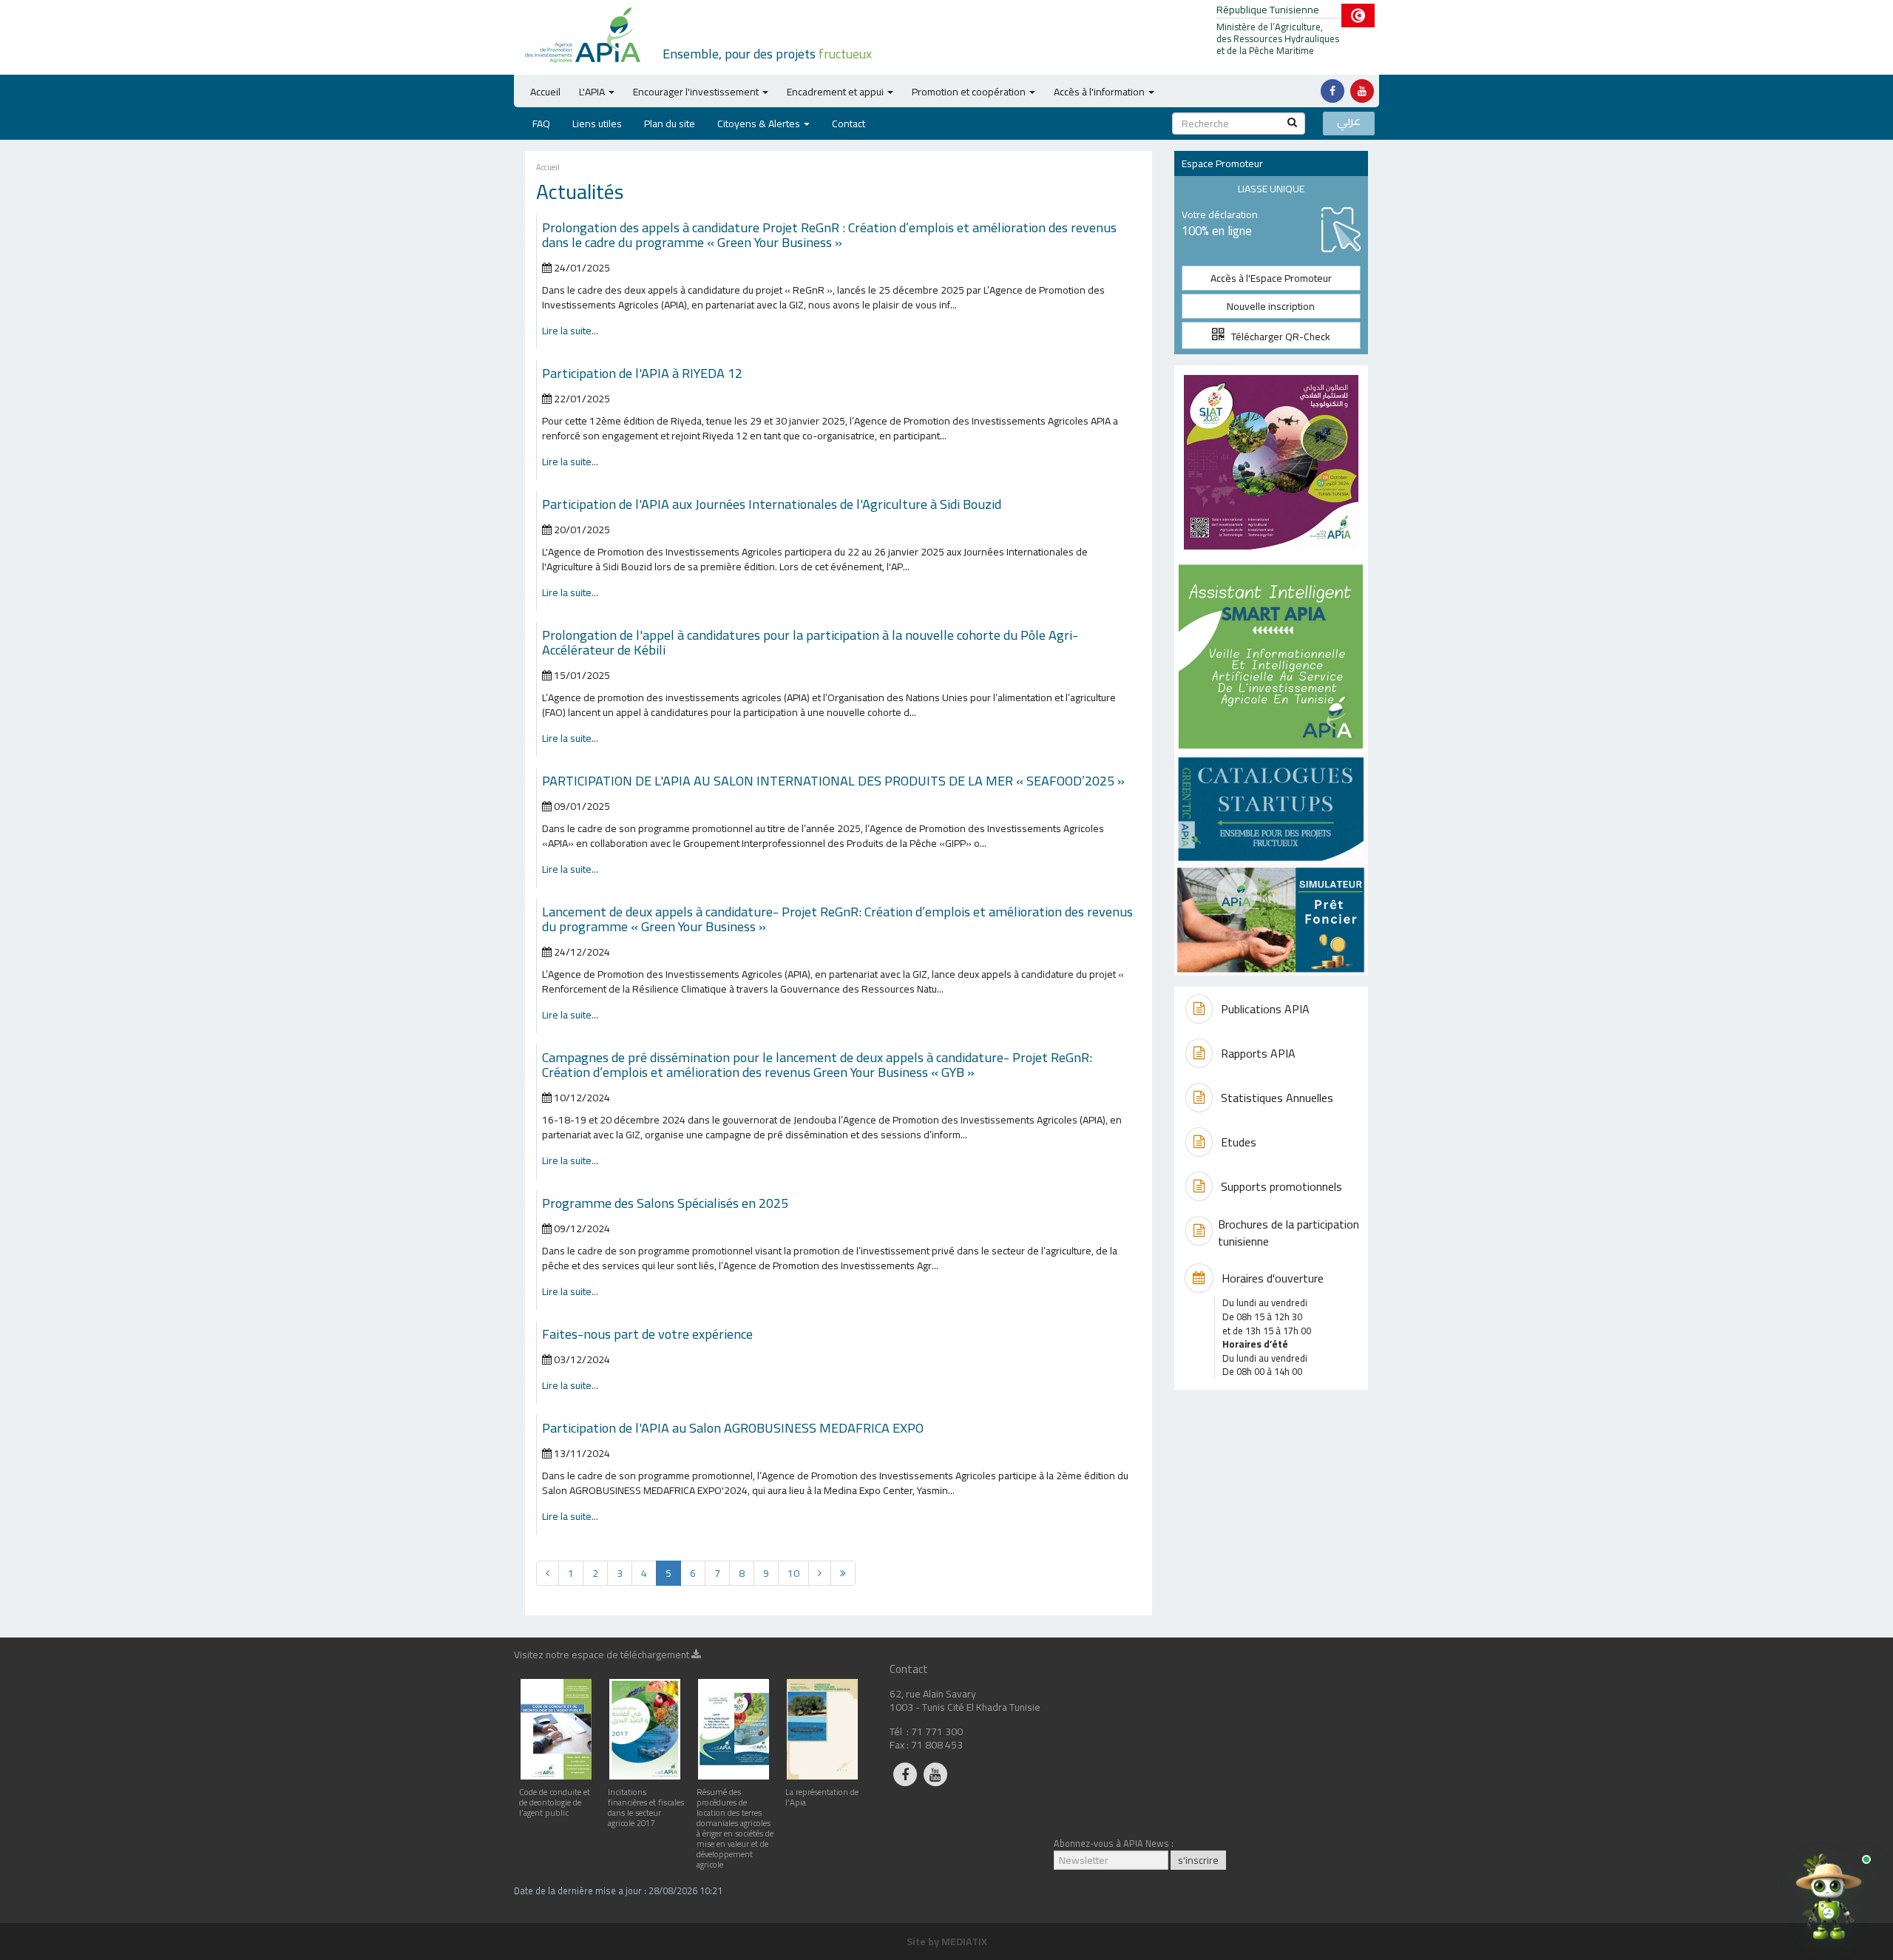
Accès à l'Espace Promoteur (1271, 278)
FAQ (541, 124)
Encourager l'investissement (696, 92)
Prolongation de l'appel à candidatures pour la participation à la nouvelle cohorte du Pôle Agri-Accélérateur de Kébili (810, 642)
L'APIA (592, 92)
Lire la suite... (570, 331)
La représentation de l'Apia (822, 1797)
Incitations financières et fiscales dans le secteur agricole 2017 (646, 1807)
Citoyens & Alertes (759, 124)
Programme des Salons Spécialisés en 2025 (665, 1203)
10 (793, 1573)
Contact (849, 124)
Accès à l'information (1099, 92)
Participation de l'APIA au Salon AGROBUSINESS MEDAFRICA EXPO (733, 1427)
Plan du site (670, 124)
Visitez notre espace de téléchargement (603, 1657)
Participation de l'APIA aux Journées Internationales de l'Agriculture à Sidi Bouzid (773, 504)
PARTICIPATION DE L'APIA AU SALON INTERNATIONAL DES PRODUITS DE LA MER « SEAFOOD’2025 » (833, 780)
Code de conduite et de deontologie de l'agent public (555, 1802)
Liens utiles (597, 124)
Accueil (545, 92)
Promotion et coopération (969, 92)
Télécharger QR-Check (1277, 337)
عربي (1349, 122)
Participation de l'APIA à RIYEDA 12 (642, 373)
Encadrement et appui (835, 92)
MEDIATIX (964, 1942)
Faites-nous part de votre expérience (647, 1334)
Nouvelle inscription (1271, 306)
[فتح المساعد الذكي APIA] (1829, 1896)
